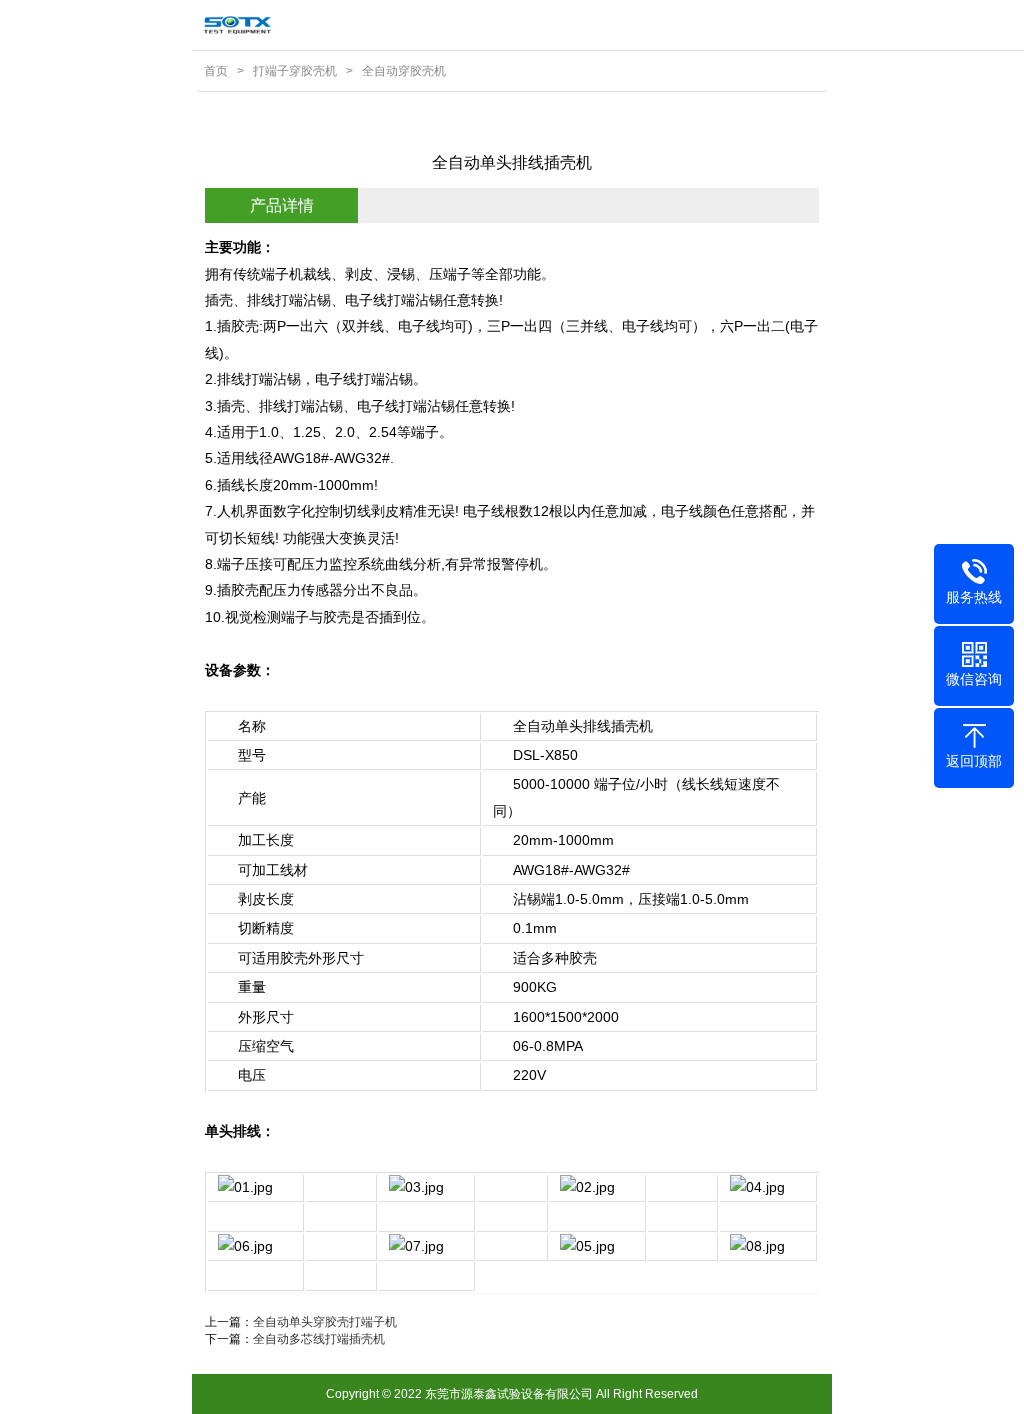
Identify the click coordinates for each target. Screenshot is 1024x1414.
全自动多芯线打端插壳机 (319, 1339)
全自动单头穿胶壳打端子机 (325, 1322)
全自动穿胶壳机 (404, 71)
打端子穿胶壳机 (295, 71)
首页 (216, 71)
